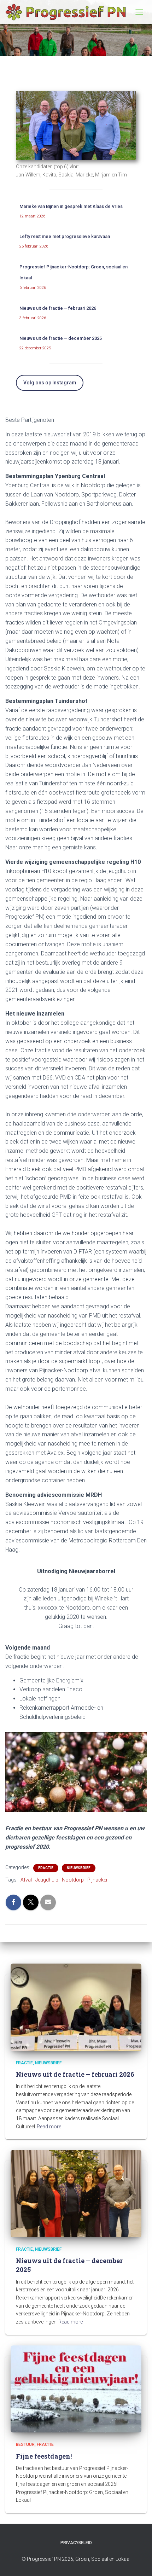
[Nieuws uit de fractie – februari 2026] (76, 2007)
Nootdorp (73, 1880)
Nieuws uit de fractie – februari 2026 (58, 308)
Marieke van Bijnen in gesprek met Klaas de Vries (71, 206)
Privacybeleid (76, 2543)
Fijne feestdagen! (44, 2456)
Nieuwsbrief (79, 1868)
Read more (49, 2127)
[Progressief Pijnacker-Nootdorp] (68, 12)
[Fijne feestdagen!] (76, 2389)
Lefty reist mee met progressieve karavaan (65, 236)
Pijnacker (98, 1880)
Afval (26, 1880)
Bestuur (25, 2444)
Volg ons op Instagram (50, 383)
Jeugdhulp (47, 1880)
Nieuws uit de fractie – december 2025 (61, 338)
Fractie (46, 1868)
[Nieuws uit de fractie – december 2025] (76, 2193)
